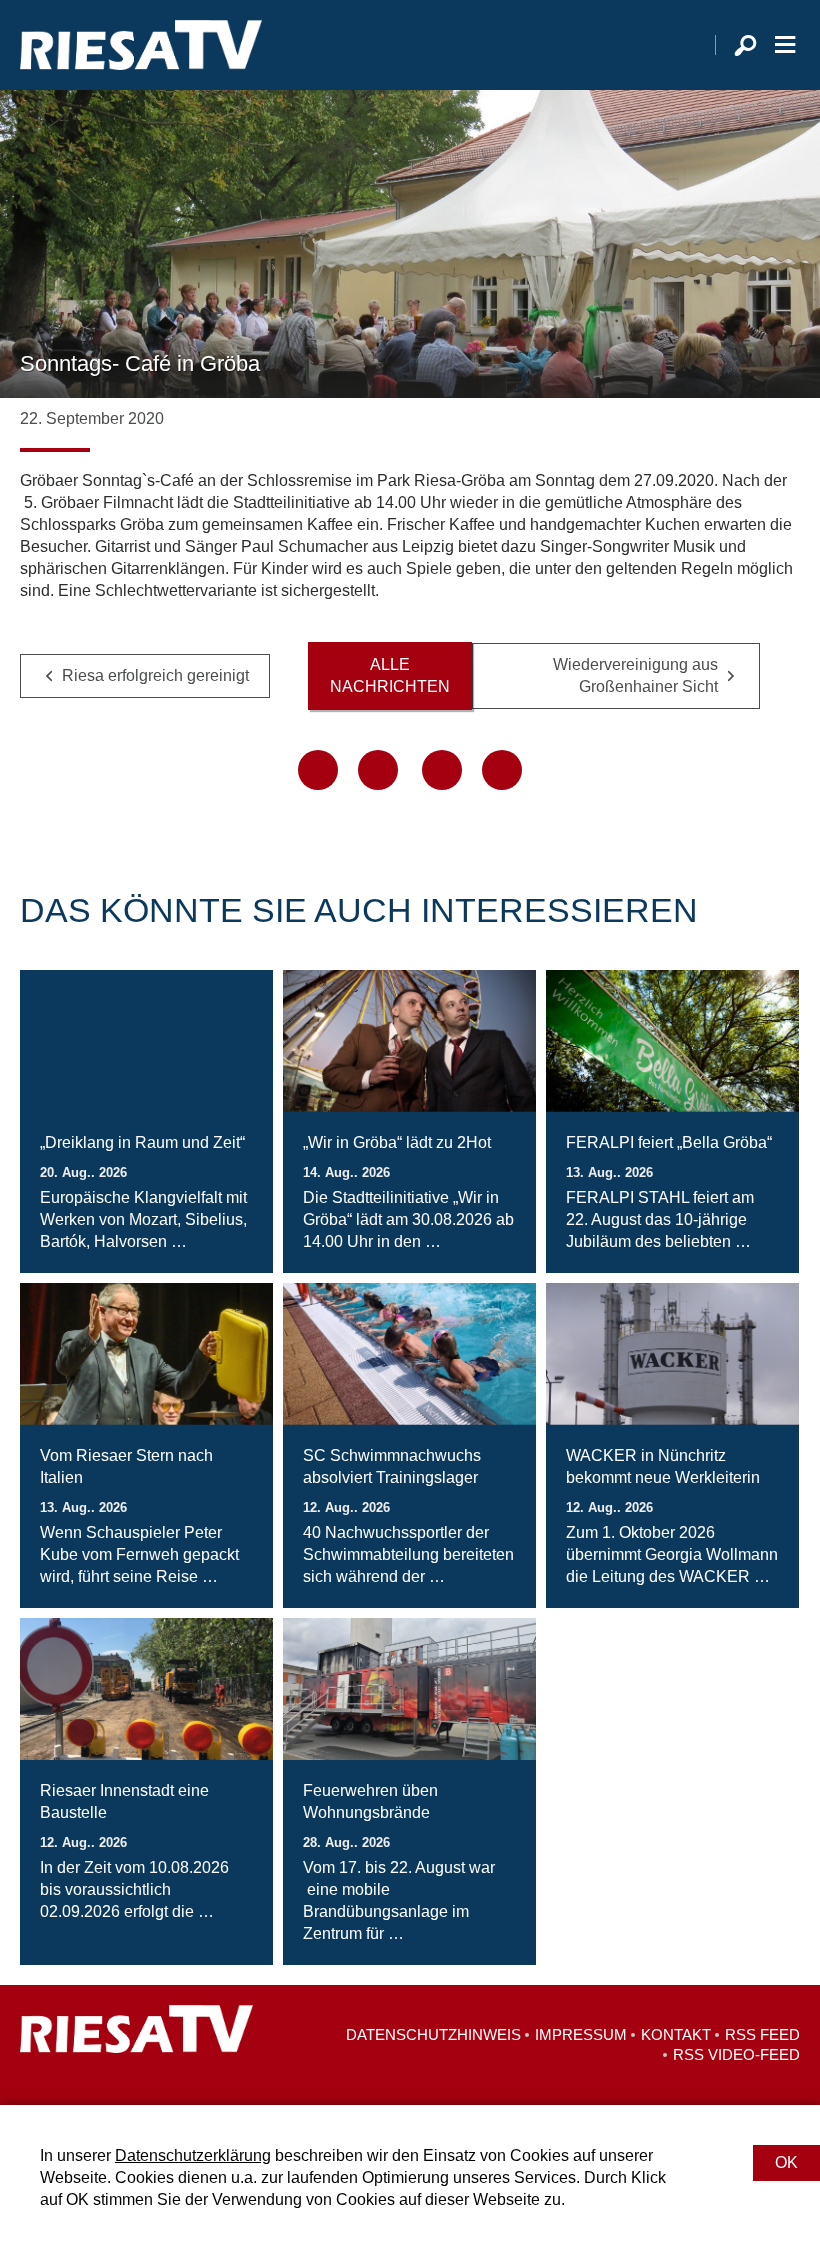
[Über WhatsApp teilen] (442, 770)
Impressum (581, 2034)
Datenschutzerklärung (193, 2155)
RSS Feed (762, 2034)
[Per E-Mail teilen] (502, 770)
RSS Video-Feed (736, 2054)
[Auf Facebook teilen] (318, 770)
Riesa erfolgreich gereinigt (155, 675)
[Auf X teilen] (378, 770)
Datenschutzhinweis (433, 2034)
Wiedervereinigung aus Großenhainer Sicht (635, 675)
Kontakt (676, 2034)
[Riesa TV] (141, 45)
